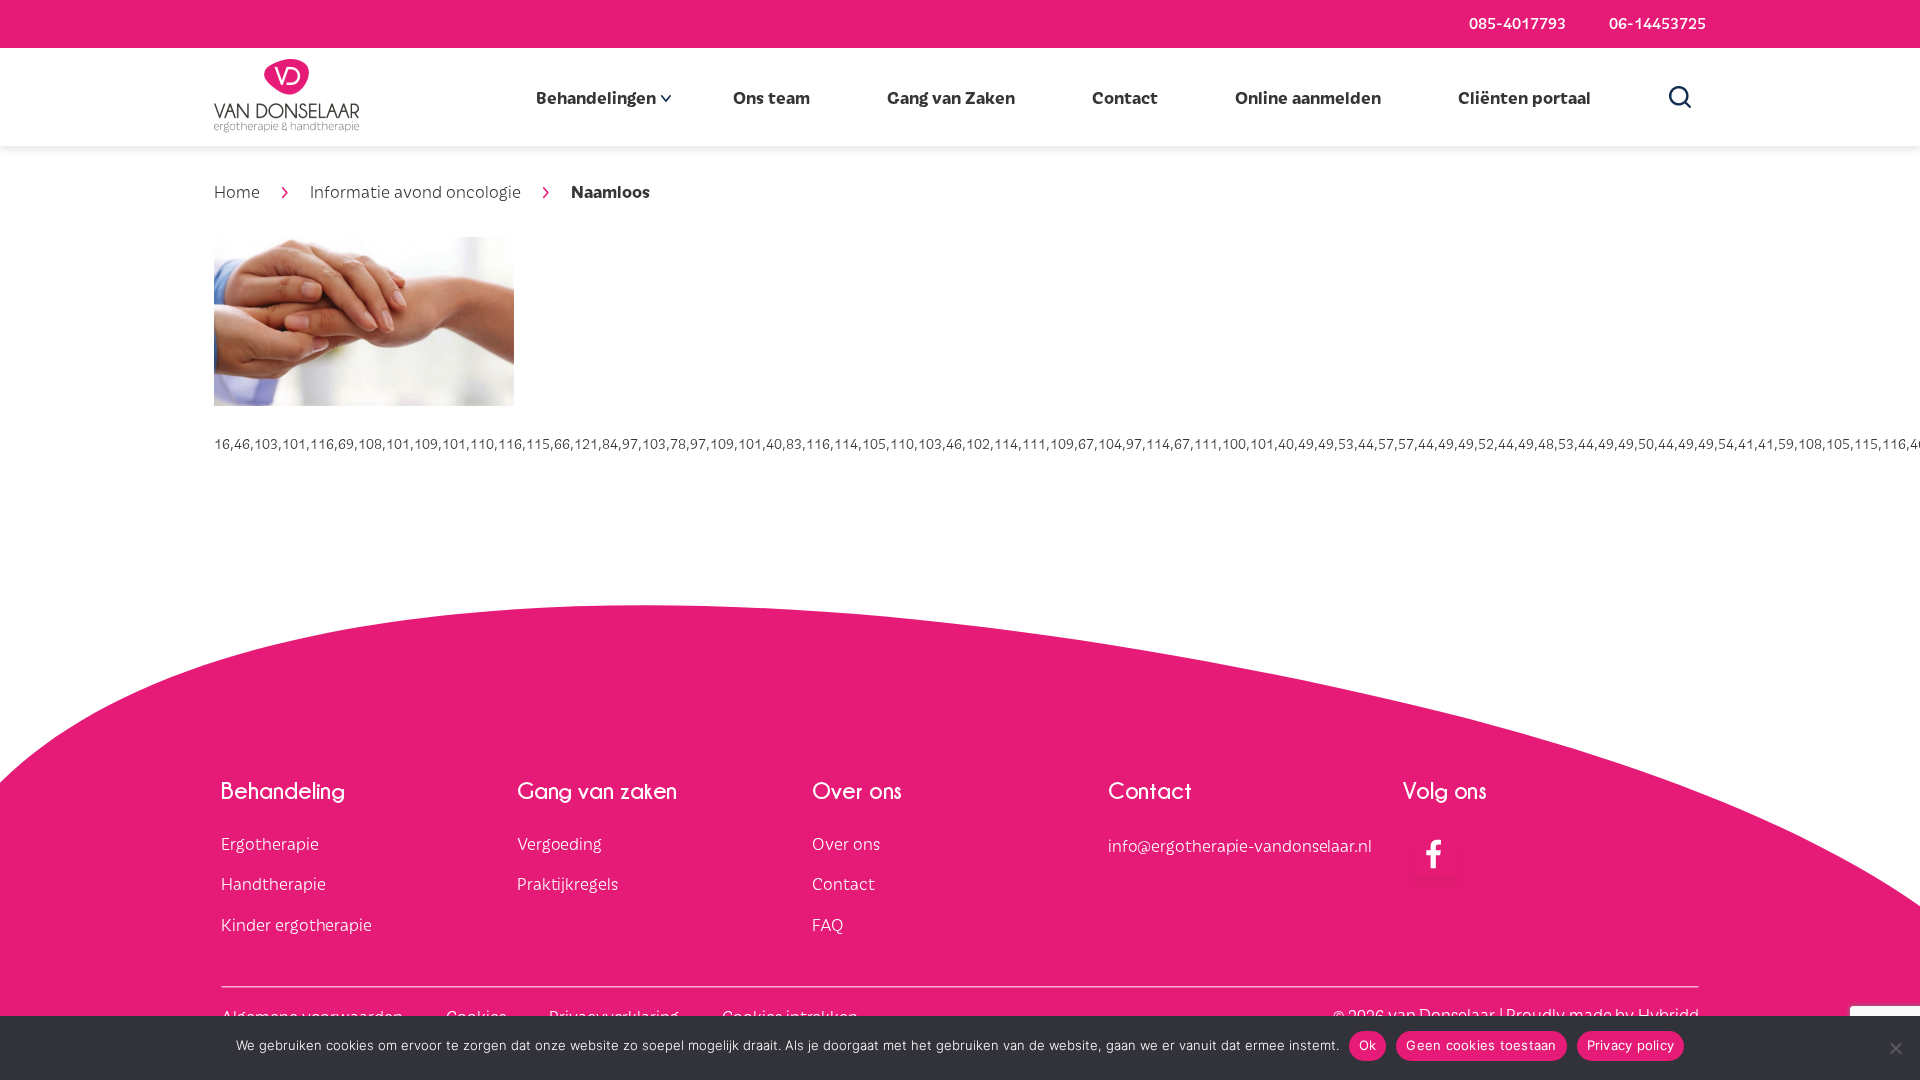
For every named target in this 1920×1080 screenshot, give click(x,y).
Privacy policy (1631, 1045)
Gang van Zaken (951, 97)
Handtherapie (273, 884)
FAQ (828, 925)
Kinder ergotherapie (296, 925)
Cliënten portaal (1524, 97)
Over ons (845, 843)
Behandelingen (596, 97)
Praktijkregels (567, 884)
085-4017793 (1517, 22)
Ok (1368, 1045)
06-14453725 (1657, 22)
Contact (1125, 97)
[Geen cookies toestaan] (1895, 1048)
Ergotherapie (269, 843)
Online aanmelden (1308, 97)
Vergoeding (559, 843)
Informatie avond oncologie (415, 191)
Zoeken (1687, 97)
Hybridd (1668, 1014)
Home (237, 191)
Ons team (771, 97)
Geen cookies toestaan (1481, 1045)
